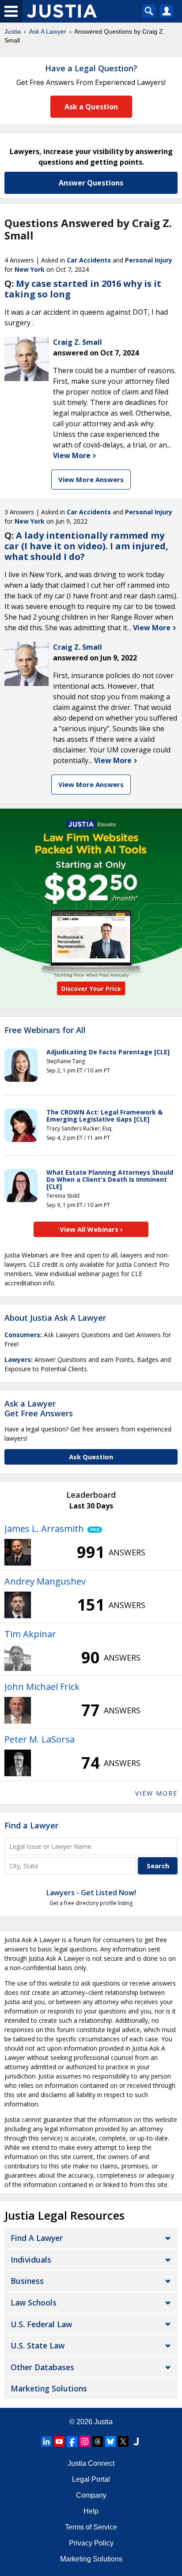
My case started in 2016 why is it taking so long (83, 289)
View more (156, 1793)
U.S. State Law (38, 2345)
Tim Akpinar (30, 1634)
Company (91, 2495)
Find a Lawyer (31, 1825)
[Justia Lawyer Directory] (136, 2441)
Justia (13, 31)
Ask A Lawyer (48, 31)
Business (27, 2281)
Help (91, 2511)
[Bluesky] (110, 2441)
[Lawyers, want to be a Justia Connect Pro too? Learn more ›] (93, 1529)
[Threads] (98, 2441)
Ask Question (91, 1457)
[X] (123, 2441)
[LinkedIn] (46, 2441)
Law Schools (34, 2302)
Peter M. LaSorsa (40, 1739)
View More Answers (91, 479)
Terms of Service (91, 2527)
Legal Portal (91, 2479)
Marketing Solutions (49, 2388)
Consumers (22, 1335)
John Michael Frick (42, 1687)
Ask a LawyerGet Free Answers (39, 1408)
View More (73, 455)
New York (30, 269)
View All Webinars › (91, 1229)
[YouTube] (59, 2441)
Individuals (31, 2260)
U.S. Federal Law (41, 2324)
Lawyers (18, 1359)
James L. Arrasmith (44, 1529)
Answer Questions (91, 183)
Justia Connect (91, 2463)
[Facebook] (72, 2441)
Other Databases (42, 2367)
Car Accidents (89, 260)
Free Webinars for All (45, 1030)
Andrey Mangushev (45, 1581)
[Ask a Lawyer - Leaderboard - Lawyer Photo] (18, 1552)
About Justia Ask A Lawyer (55, 1318)
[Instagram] (85, 2441)
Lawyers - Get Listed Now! (91, 1893)
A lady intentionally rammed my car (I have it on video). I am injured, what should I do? (86, 546)
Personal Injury (149, 260)
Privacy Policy (91, 2543)
